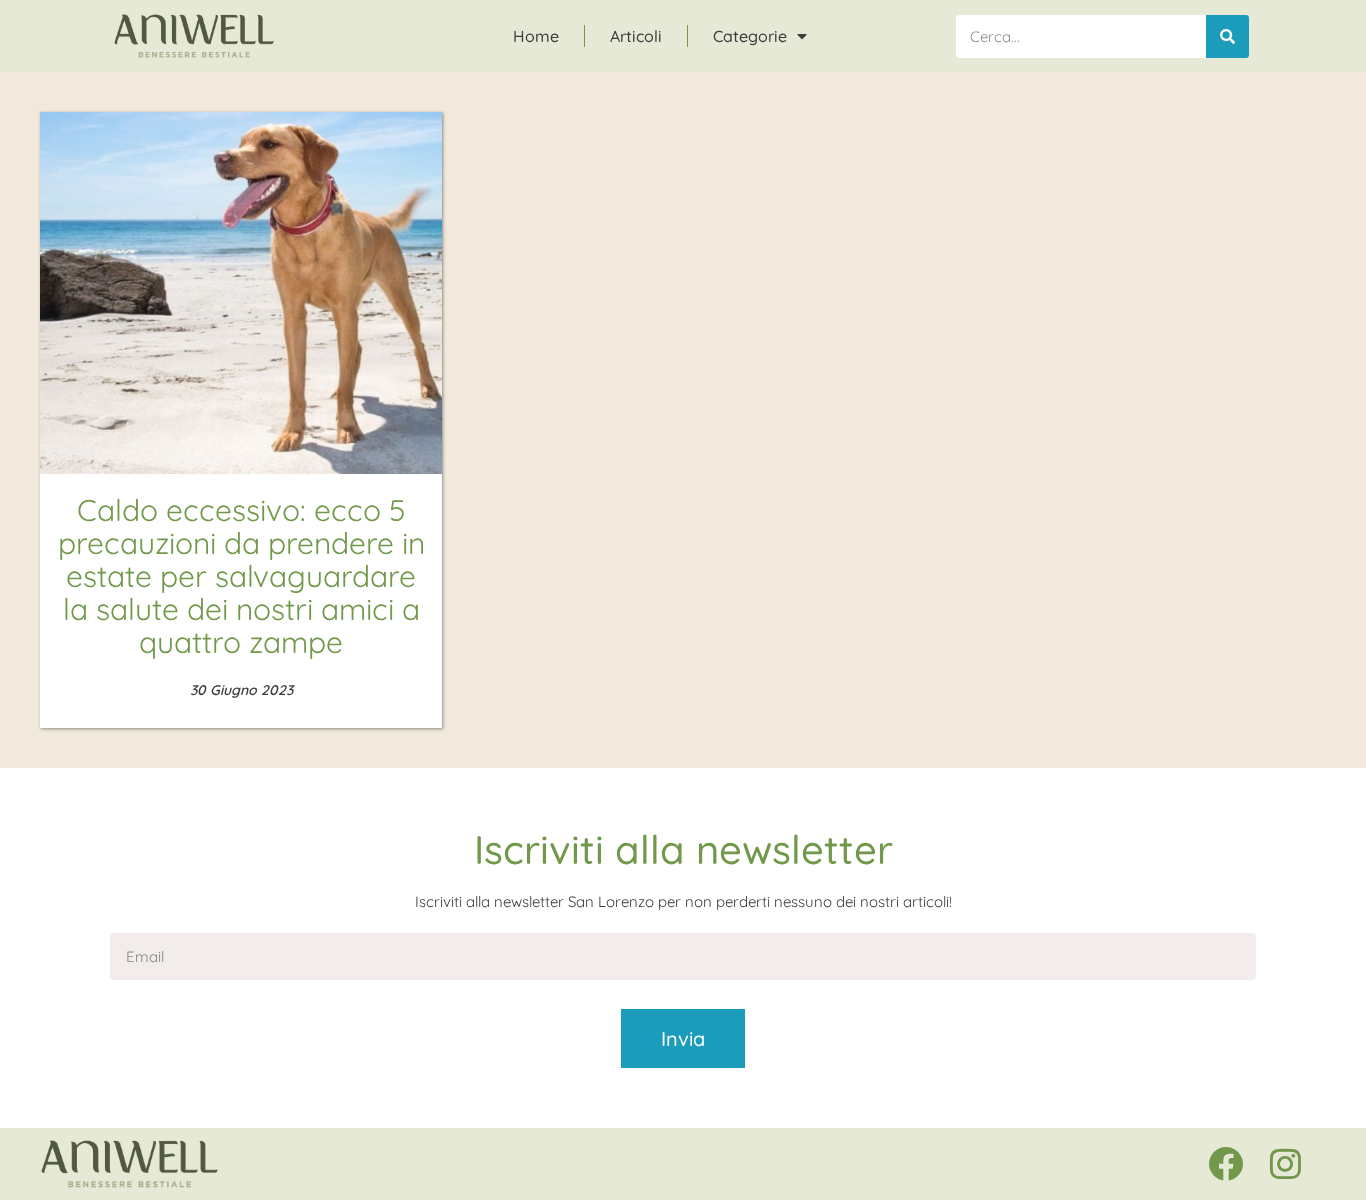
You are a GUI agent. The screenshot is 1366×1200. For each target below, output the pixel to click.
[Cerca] (1227, 36)
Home (536, 36)
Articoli (636, 36)
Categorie (750, 36)
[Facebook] (1225, 1164)
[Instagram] (1285, 1164)
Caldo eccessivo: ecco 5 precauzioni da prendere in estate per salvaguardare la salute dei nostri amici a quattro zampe (241, 576)
